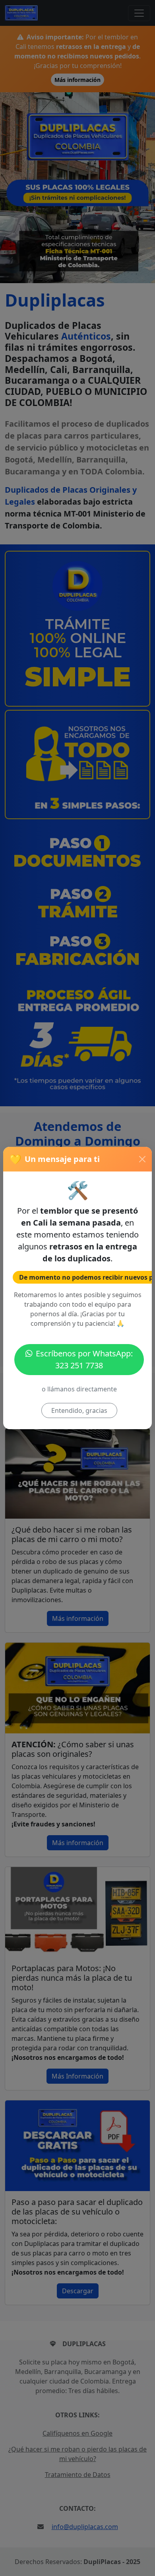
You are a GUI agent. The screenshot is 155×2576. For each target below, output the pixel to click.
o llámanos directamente (79, 1389)
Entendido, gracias (79, 1410)
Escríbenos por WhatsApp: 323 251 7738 (84, 1359)
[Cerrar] (142, 1159)
